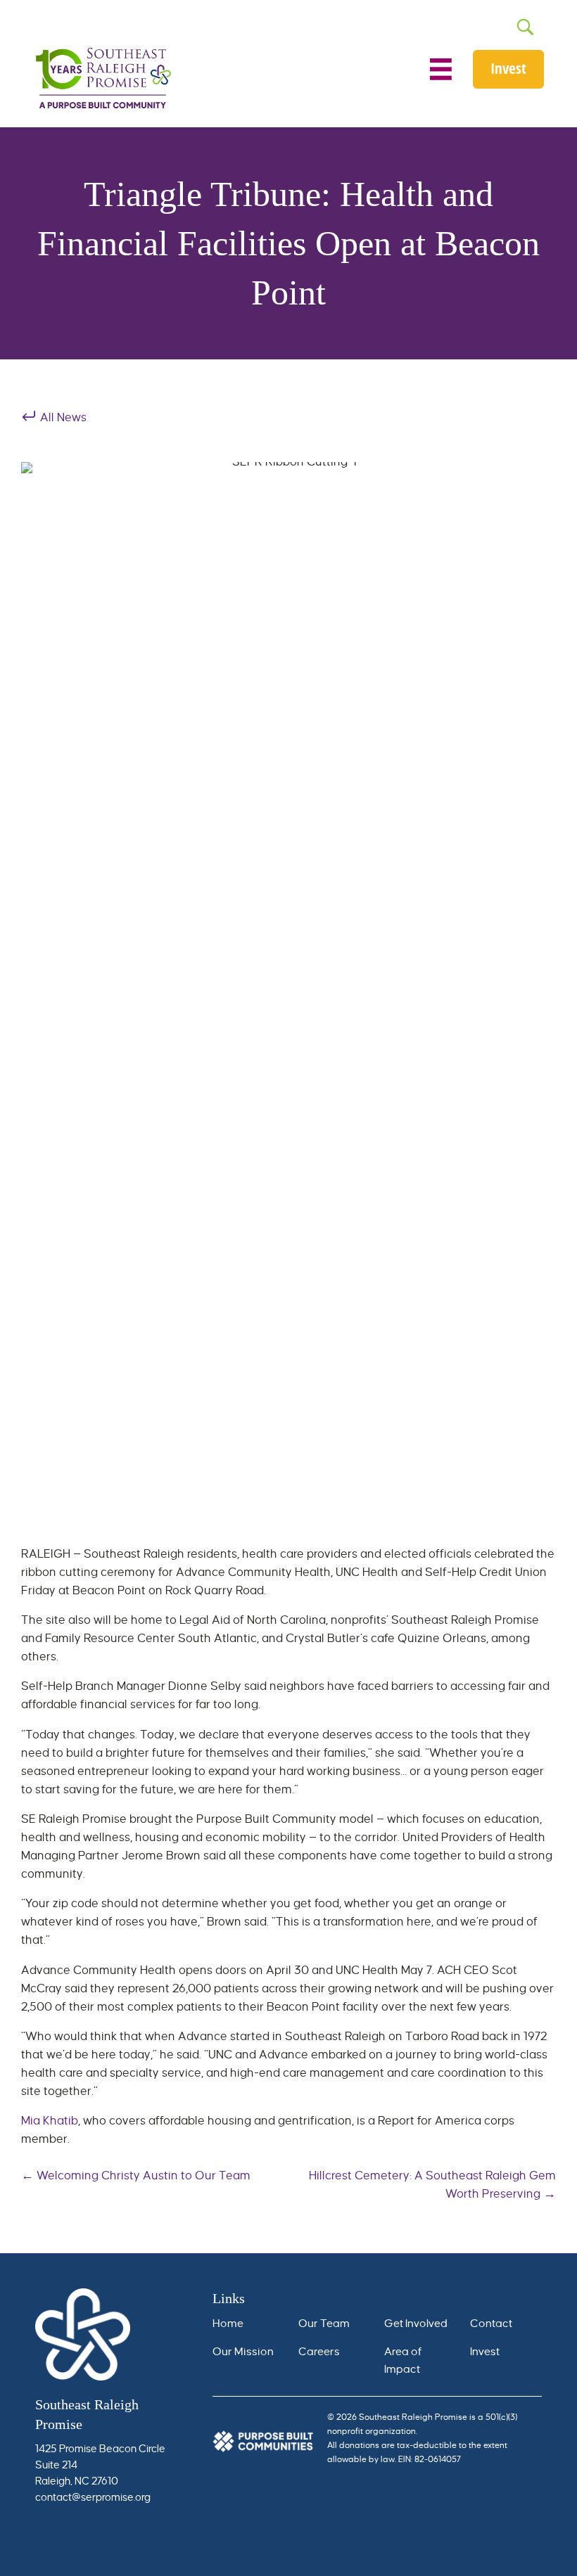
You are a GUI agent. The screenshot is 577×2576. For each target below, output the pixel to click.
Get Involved (416, 2323)
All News (62, 418)
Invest (485, 2351)
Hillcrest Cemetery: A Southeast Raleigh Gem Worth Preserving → (432, 2185)
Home (228, 2323)
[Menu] (441, 69)
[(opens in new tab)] (263, 2440)
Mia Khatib (50, 2121)
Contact (491, 2323)
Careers (319, 2351)
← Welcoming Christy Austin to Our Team (136, 2176)
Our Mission (243, 2351)
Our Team (325, 2323)
